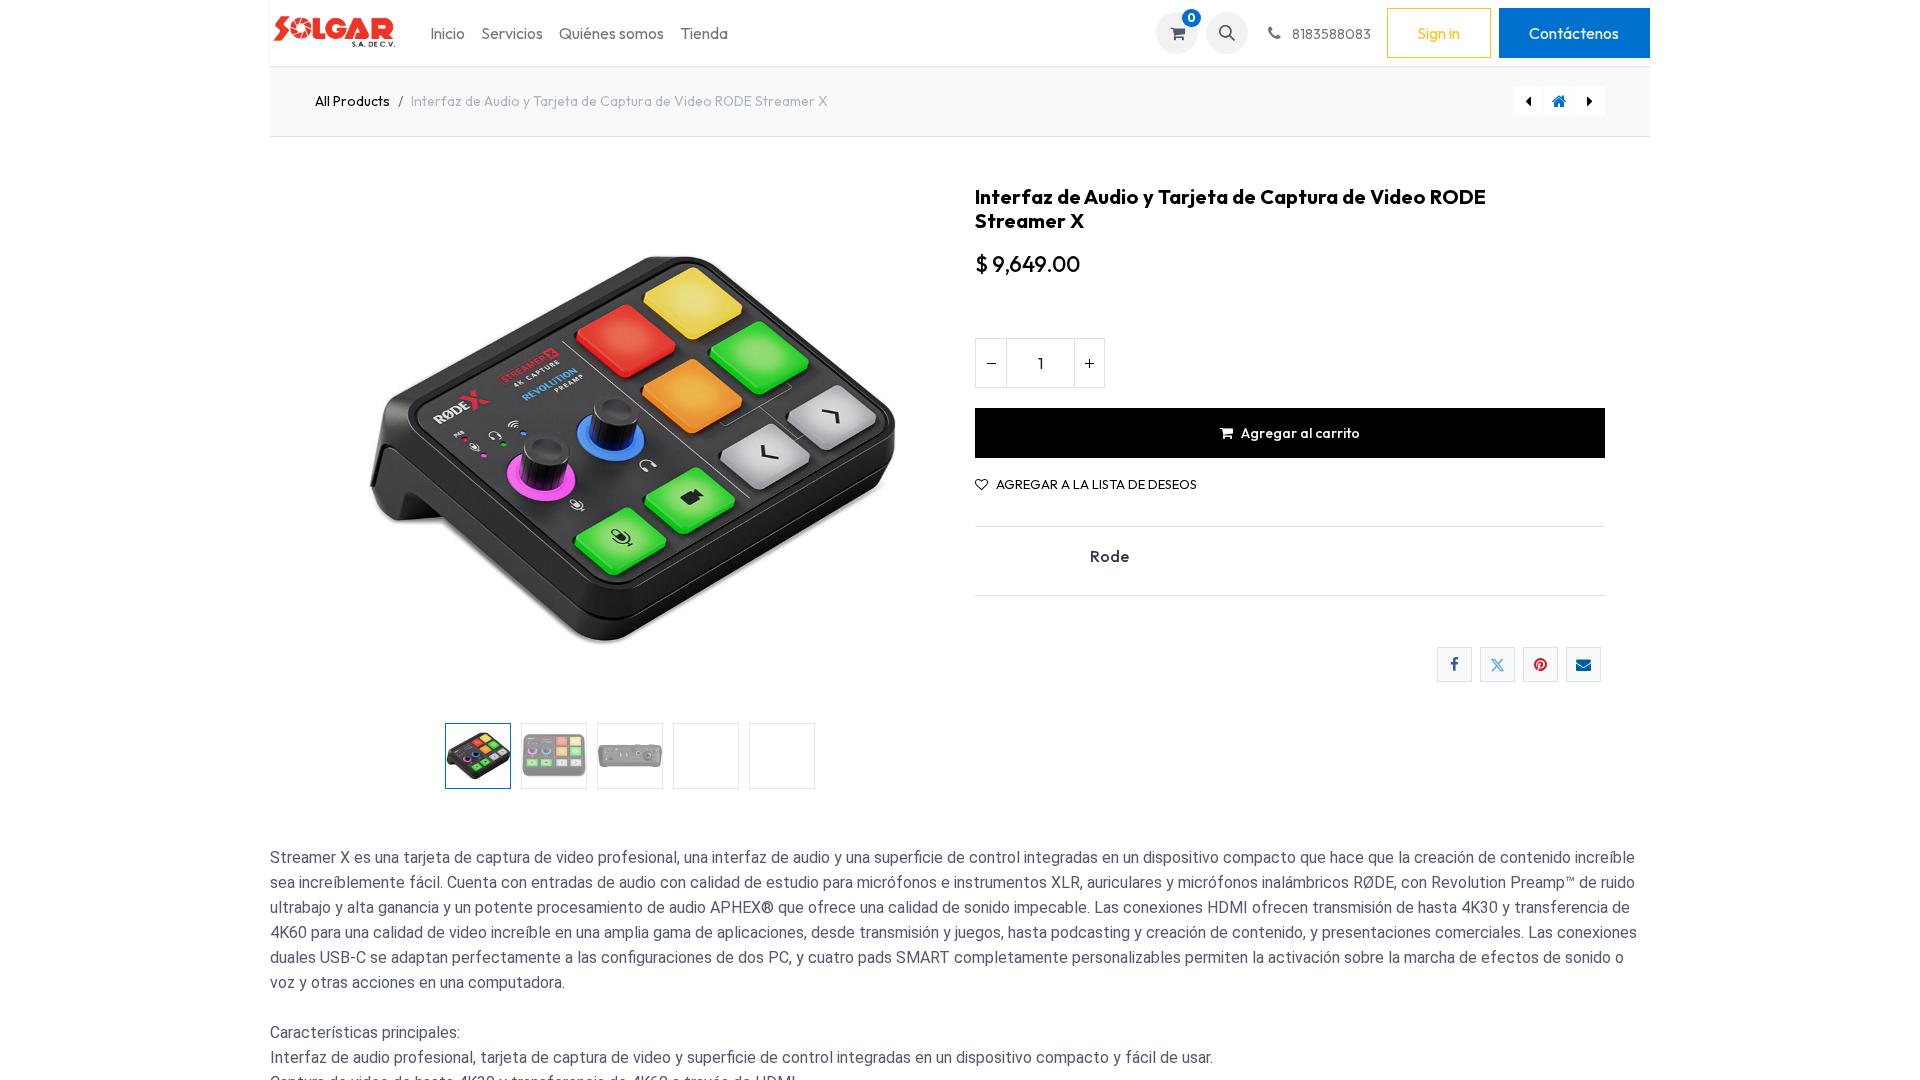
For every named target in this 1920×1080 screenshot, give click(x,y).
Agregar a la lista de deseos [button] (1096, 484)
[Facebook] (1454, 664)
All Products (352, 101)
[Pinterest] (1540, 664)
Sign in (1438, 33)
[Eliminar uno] (991, 363)
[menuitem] (447, 33)
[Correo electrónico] (1583, 664)
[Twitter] (1497, 664)
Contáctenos (1574, 33)
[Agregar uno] (1089, 363)
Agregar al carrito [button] (1300, 433)
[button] (1227, 33)
